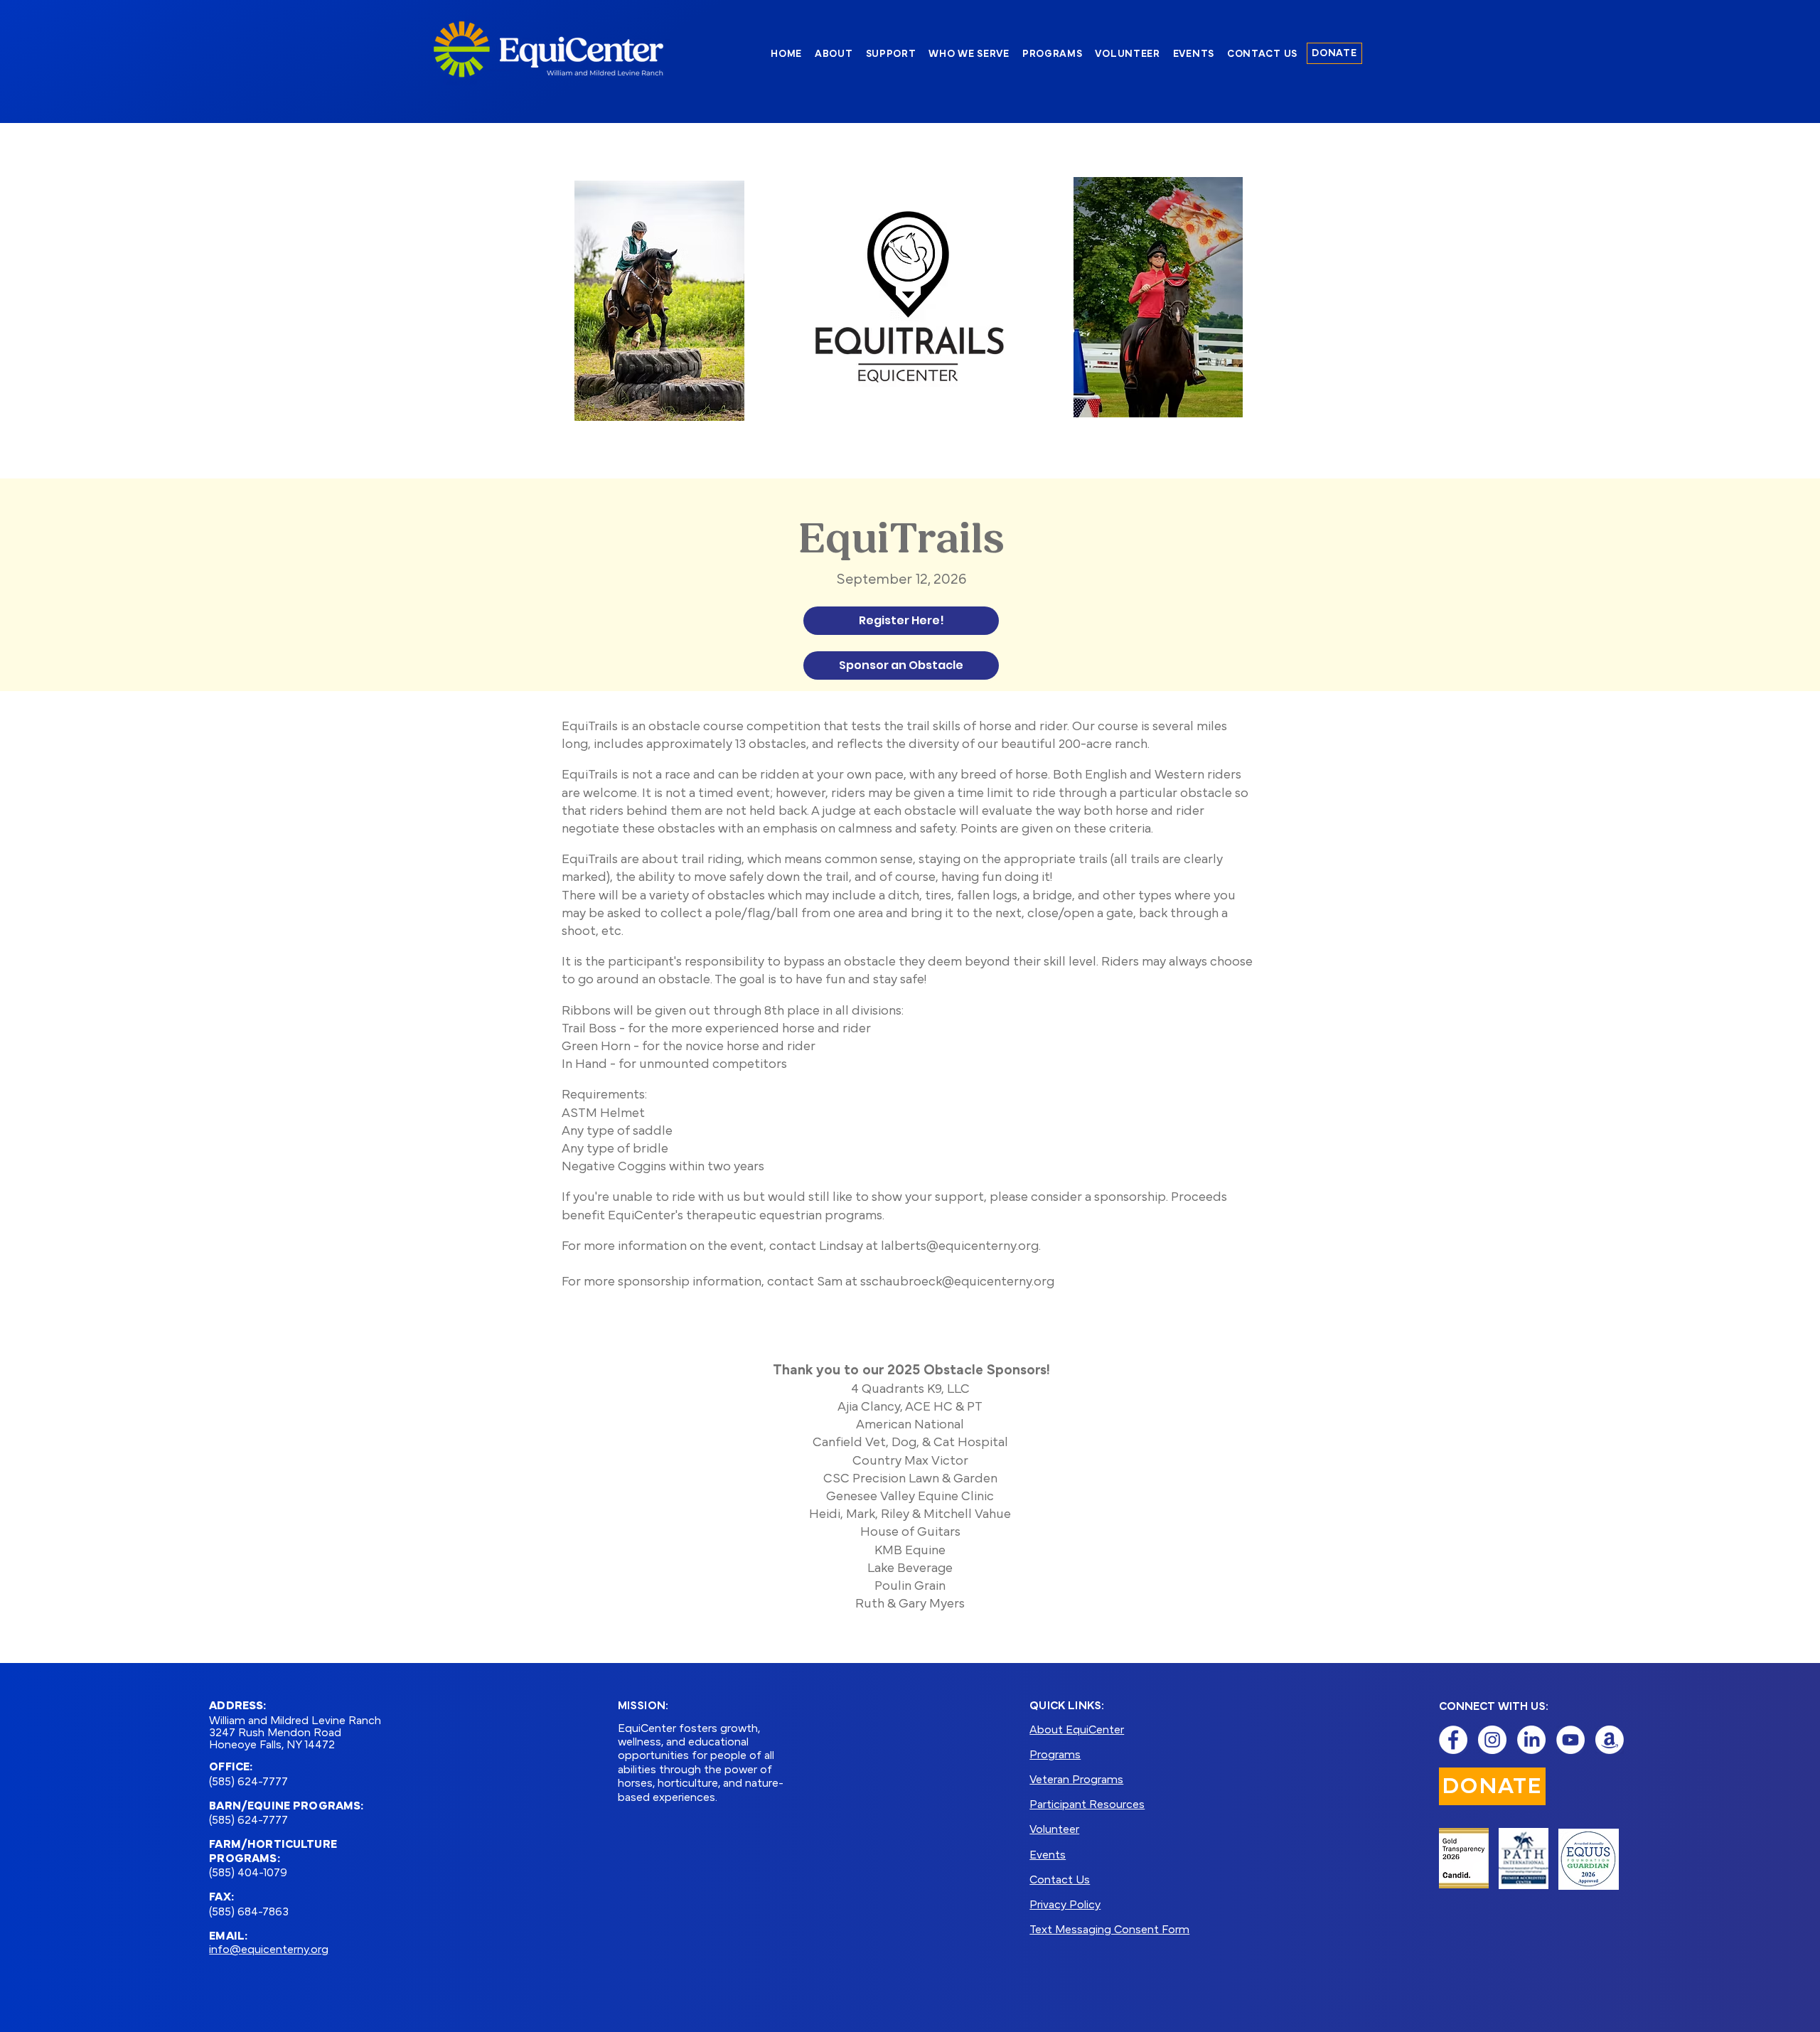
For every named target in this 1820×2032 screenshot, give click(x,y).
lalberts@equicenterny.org (960, 1247)
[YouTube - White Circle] (1570, 1740)
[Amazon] (1610, 1740)
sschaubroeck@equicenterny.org (957, 1283)
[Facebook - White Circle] (1453, 1740)
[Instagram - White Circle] (1492, 1740)
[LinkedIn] (1531, 1740)
